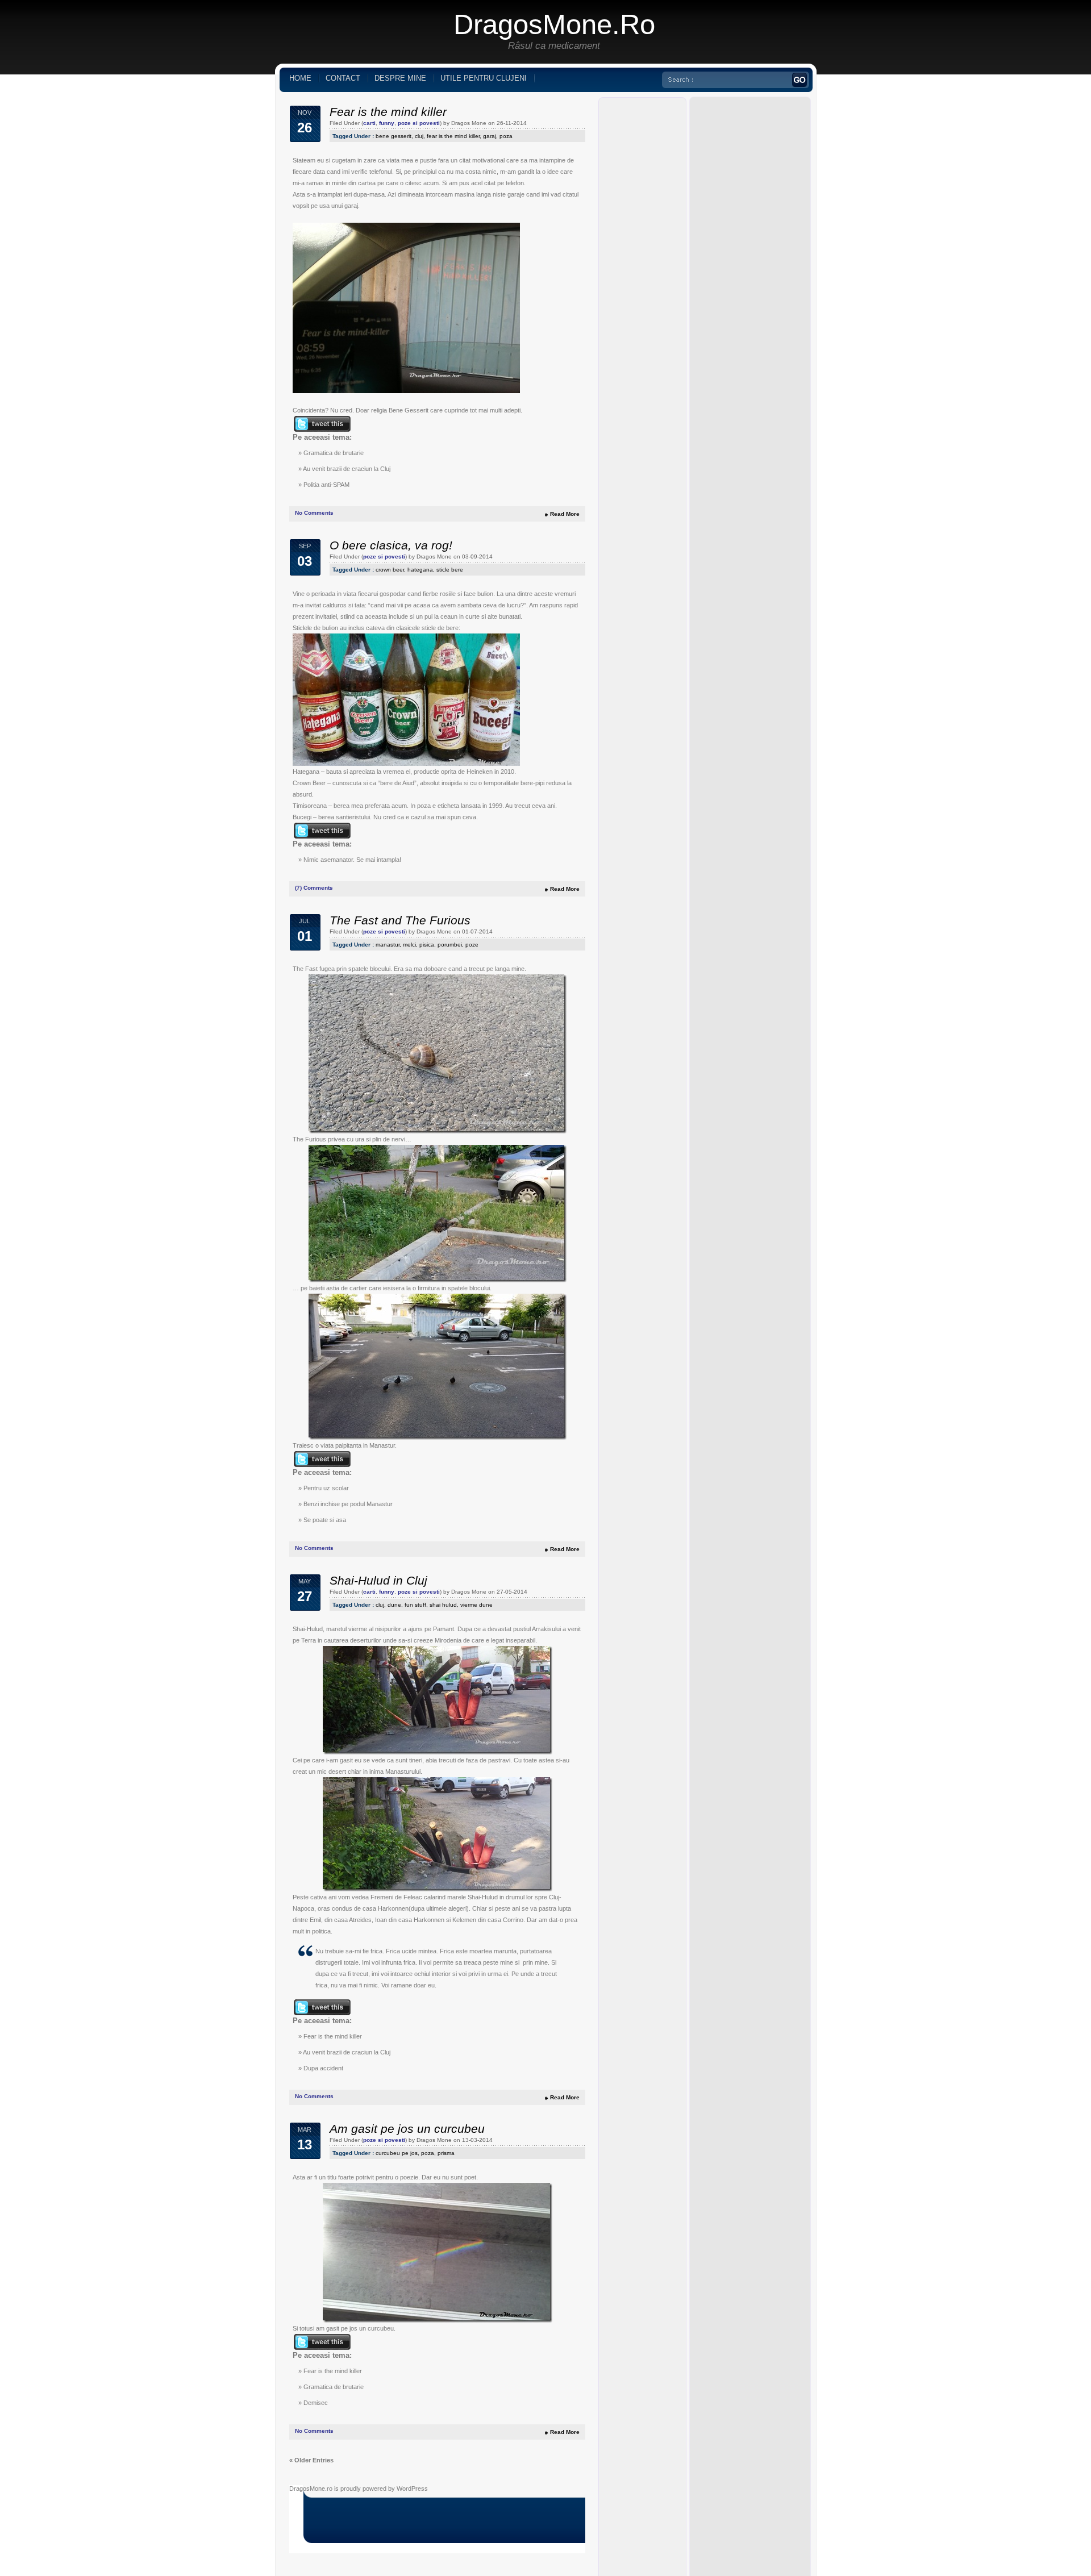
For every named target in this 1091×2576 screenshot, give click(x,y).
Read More (565, 514)
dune (394, 1605)
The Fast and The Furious (400, 920)
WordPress (412, 2489)
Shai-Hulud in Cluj (378, 1580)
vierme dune (476, 1605)
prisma (446, 2153)
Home (300, 78)
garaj (490, 136)
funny (387, 123)
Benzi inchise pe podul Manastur (348, 1504)
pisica (427, 945)
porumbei (450, 945)
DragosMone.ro (554, 24)
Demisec (316, 2403)
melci (409, 945)
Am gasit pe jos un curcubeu (407, 2129)
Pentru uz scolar (326, 1488)
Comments (314, 888)
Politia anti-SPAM (326, 485)
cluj (419, 136)
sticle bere (450, 570)
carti (369, 123)
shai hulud (443, 1605)
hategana (420, 570)
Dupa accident (323, 2068)
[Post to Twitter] (322, 430)
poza (506, 136)
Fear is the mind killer (388, 112)
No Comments (314, 513)
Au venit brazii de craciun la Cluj (347, 469)
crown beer (390, 570)
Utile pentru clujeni (484, 78)
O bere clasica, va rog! (391, 545)
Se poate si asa (325, 1520)
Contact (343, 78)
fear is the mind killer (453, 136)
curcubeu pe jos (397, 2153)
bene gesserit (393, 136)
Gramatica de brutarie (334, 453)
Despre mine (400, 78)
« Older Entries (311, 2460)
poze (472, 945)
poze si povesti (419, 123)
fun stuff (415, 1605)
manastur (388, 945)
